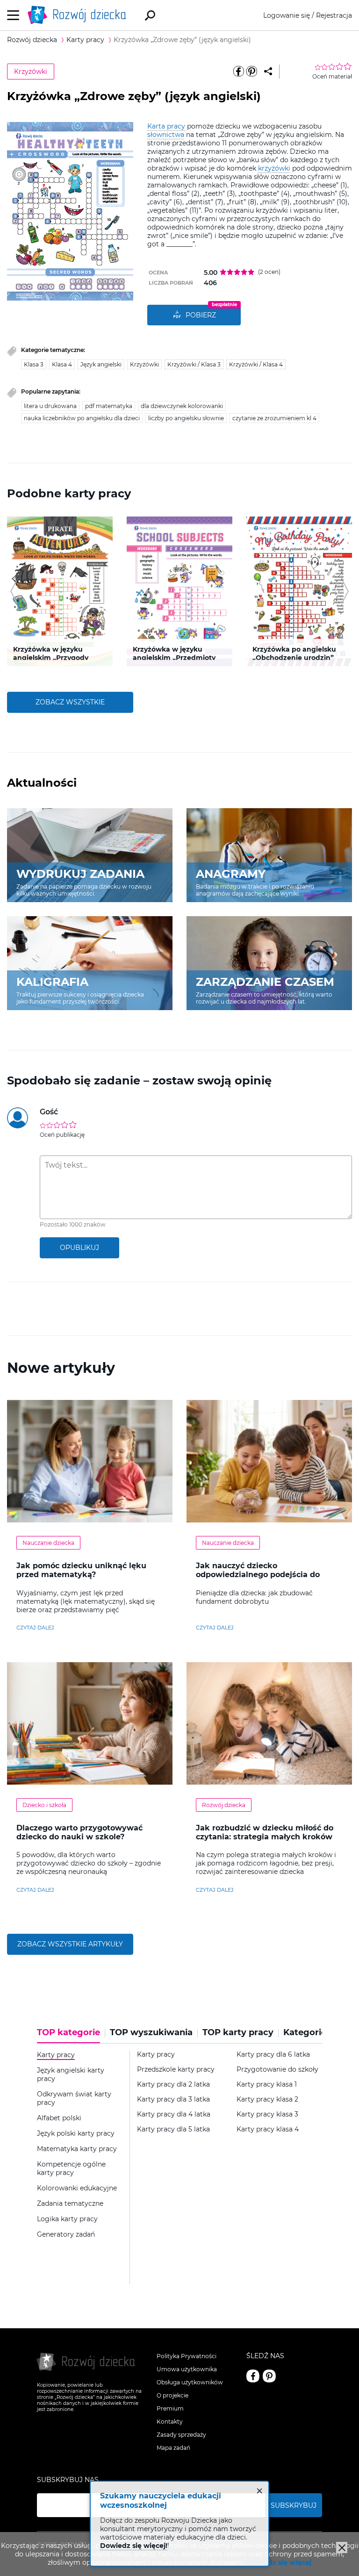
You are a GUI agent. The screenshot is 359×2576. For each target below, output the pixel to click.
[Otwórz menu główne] (13, 15)
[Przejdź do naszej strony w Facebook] (253, 2376)
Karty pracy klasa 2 (267, 2099)
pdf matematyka (109, 406)
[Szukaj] (150, 15)
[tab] (71, 2036)
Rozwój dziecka (224, 1805)
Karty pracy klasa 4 (268, 2129)
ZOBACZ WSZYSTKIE (70, 702)
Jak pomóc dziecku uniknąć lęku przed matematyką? (81, 1570)
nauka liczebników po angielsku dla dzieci (82, 418)
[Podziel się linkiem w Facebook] (238, 72)
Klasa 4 (62, 364)
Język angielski (101, 364)
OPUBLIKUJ (79, 1248)
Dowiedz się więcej (279, 2562)
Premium (170, 2408)
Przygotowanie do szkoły (277, 2070)
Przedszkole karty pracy (176, 2070)
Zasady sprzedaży (181, 2435)
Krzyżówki (31, 72)
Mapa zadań (173, 2448)
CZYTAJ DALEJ (35, 1628)
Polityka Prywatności (187, 2356)
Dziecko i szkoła (44, 1805)
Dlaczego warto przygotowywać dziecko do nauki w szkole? (79, 1832)
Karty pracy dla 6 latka (273, 2055)
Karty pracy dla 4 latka (174, 2114)
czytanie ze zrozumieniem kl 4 (274, 418)
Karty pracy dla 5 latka (173, 2129)
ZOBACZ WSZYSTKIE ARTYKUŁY (70, 1944)
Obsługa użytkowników (190, 2382)
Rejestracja (334, 15)
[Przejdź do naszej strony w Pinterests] (269, 2376)
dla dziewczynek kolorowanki (182, 406)
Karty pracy (156, 2055)
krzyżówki (274, 168)
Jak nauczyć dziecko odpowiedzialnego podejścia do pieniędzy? (258, 1575)
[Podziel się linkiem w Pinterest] (251, 72)
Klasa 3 (34, 364)
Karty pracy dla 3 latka (173, 2099)
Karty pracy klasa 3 (267, 2114)
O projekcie (172, 2395)
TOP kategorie (68, 2033)
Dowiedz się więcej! (134, 2546)
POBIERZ (201, 315)
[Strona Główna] (79, 15)
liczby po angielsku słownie (186, 418)
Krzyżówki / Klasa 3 (194, 364)
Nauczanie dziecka (48, 1543)
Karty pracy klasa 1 (267, 2084)
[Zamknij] (342, 2547)
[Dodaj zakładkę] (268, 72)
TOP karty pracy (238, 2033)
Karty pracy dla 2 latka (173, 2084)
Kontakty (170, 2422)
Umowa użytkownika (187, 2369)
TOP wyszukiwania (151, 2033)
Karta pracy (166, 126)
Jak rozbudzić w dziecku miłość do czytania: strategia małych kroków (265, 1832)
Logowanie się (287, 15)
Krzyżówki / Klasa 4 (256, 364)
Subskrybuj (294, 2505)
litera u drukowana (50, 406)
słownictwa (166, 135)
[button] (13, 591)
